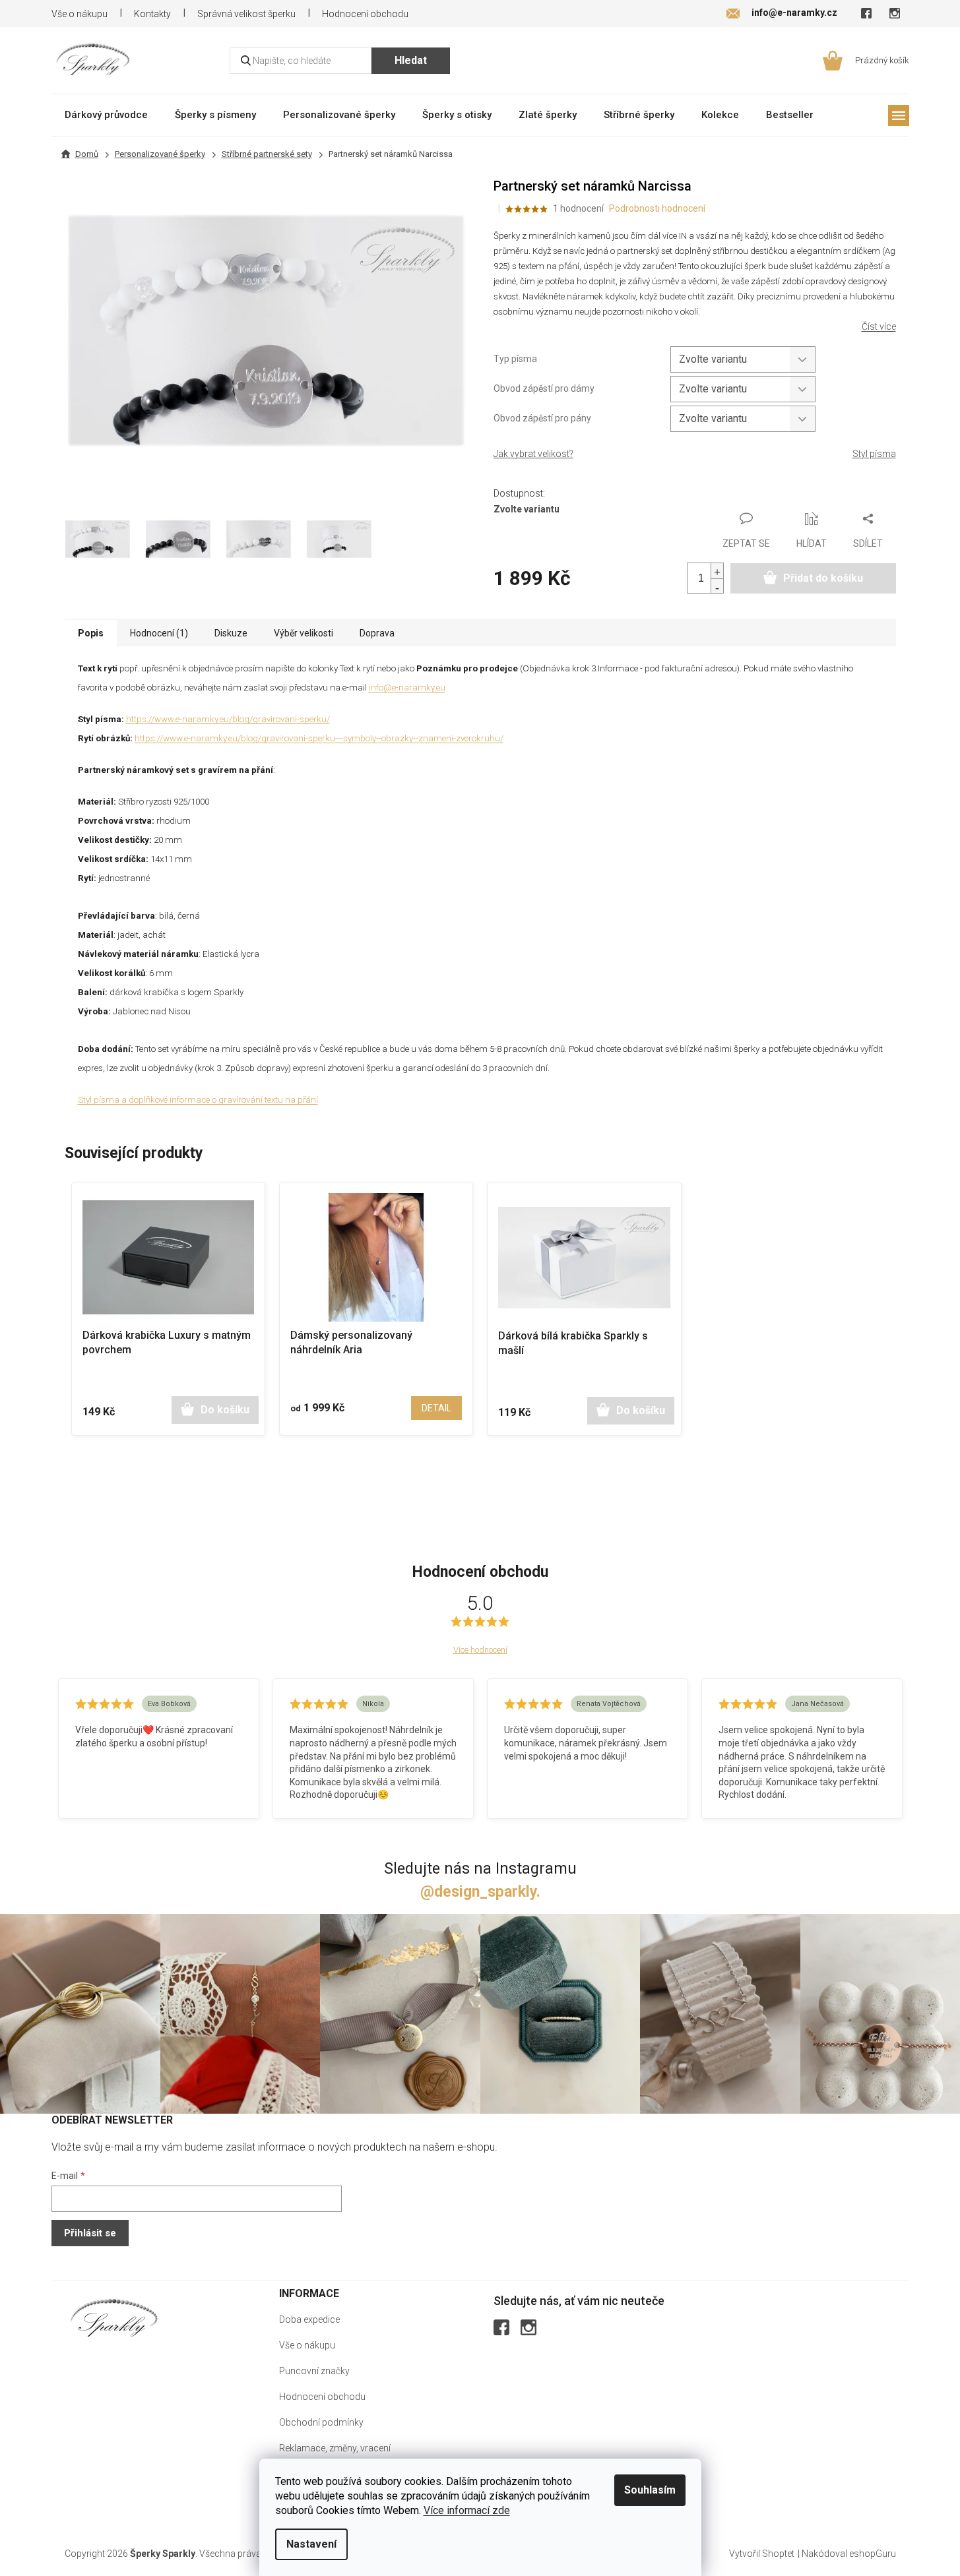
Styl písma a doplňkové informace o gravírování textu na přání (198, 1100)
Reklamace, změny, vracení (335, 2448)
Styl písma (874, 454)
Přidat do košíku (823, 578)
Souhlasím (650, 2490)
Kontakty (152, 14)
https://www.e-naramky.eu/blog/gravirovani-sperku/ (228, 719)
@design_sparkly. (480, 1892)
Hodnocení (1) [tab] (159, 633)
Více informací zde (467, 2510)
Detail (436, 1408)
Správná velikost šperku (246, 14)
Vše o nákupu (80, 14)
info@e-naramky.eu (407, 688)
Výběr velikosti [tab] (304, 633)
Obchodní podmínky (321, 2422)
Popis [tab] (91, 633)
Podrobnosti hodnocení (657, 208)
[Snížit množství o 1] (717, 586)
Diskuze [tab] (231, 633)
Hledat (411, 60)
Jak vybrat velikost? (533, 454)
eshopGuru (873, 2554)
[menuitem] (106, 114)
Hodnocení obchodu (365, 14)
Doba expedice (309, 2319)
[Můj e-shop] (114, 2318)
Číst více (879, 326)
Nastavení (311, 2544)
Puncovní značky (314, 2371)
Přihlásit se (90, 2233)
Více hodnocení (480, 1650)
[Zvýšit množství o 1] (717, 571)
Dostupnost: (519, 493)
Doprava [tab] (377, 633)
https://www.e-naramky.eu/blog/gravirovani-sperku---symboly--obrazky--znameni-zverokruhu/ (319, 738)
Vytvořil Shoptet (762, 2554)
